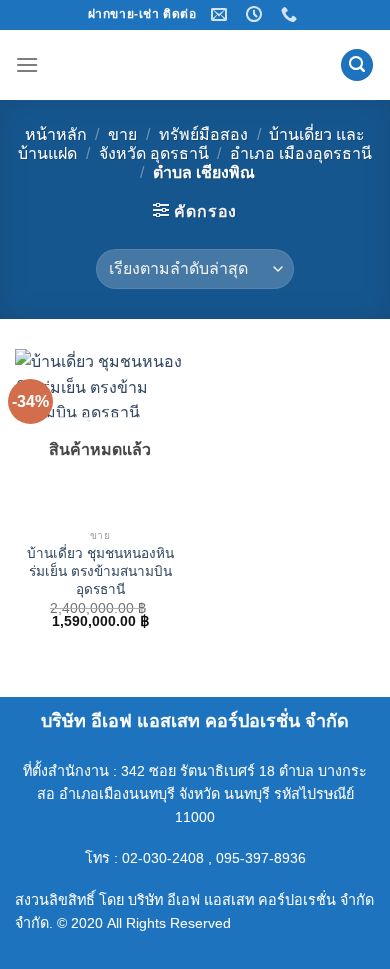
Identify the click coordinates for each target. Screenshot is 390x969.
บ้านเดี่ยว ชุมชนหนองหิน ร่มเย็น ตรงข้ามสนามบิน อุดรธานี (100, 571)
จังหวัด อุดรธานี (154, 153)
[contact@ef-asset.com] (221, 14)
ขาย (122, 134)
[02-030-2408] (291, 14)
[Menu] (27, 64)
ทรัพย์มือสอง (203, 134)
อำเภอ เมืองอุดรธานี (301, 153)
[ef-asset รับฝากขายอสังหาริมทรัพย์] (195, 65)
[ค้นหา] (357, 65)
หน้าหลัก (56, 134)
